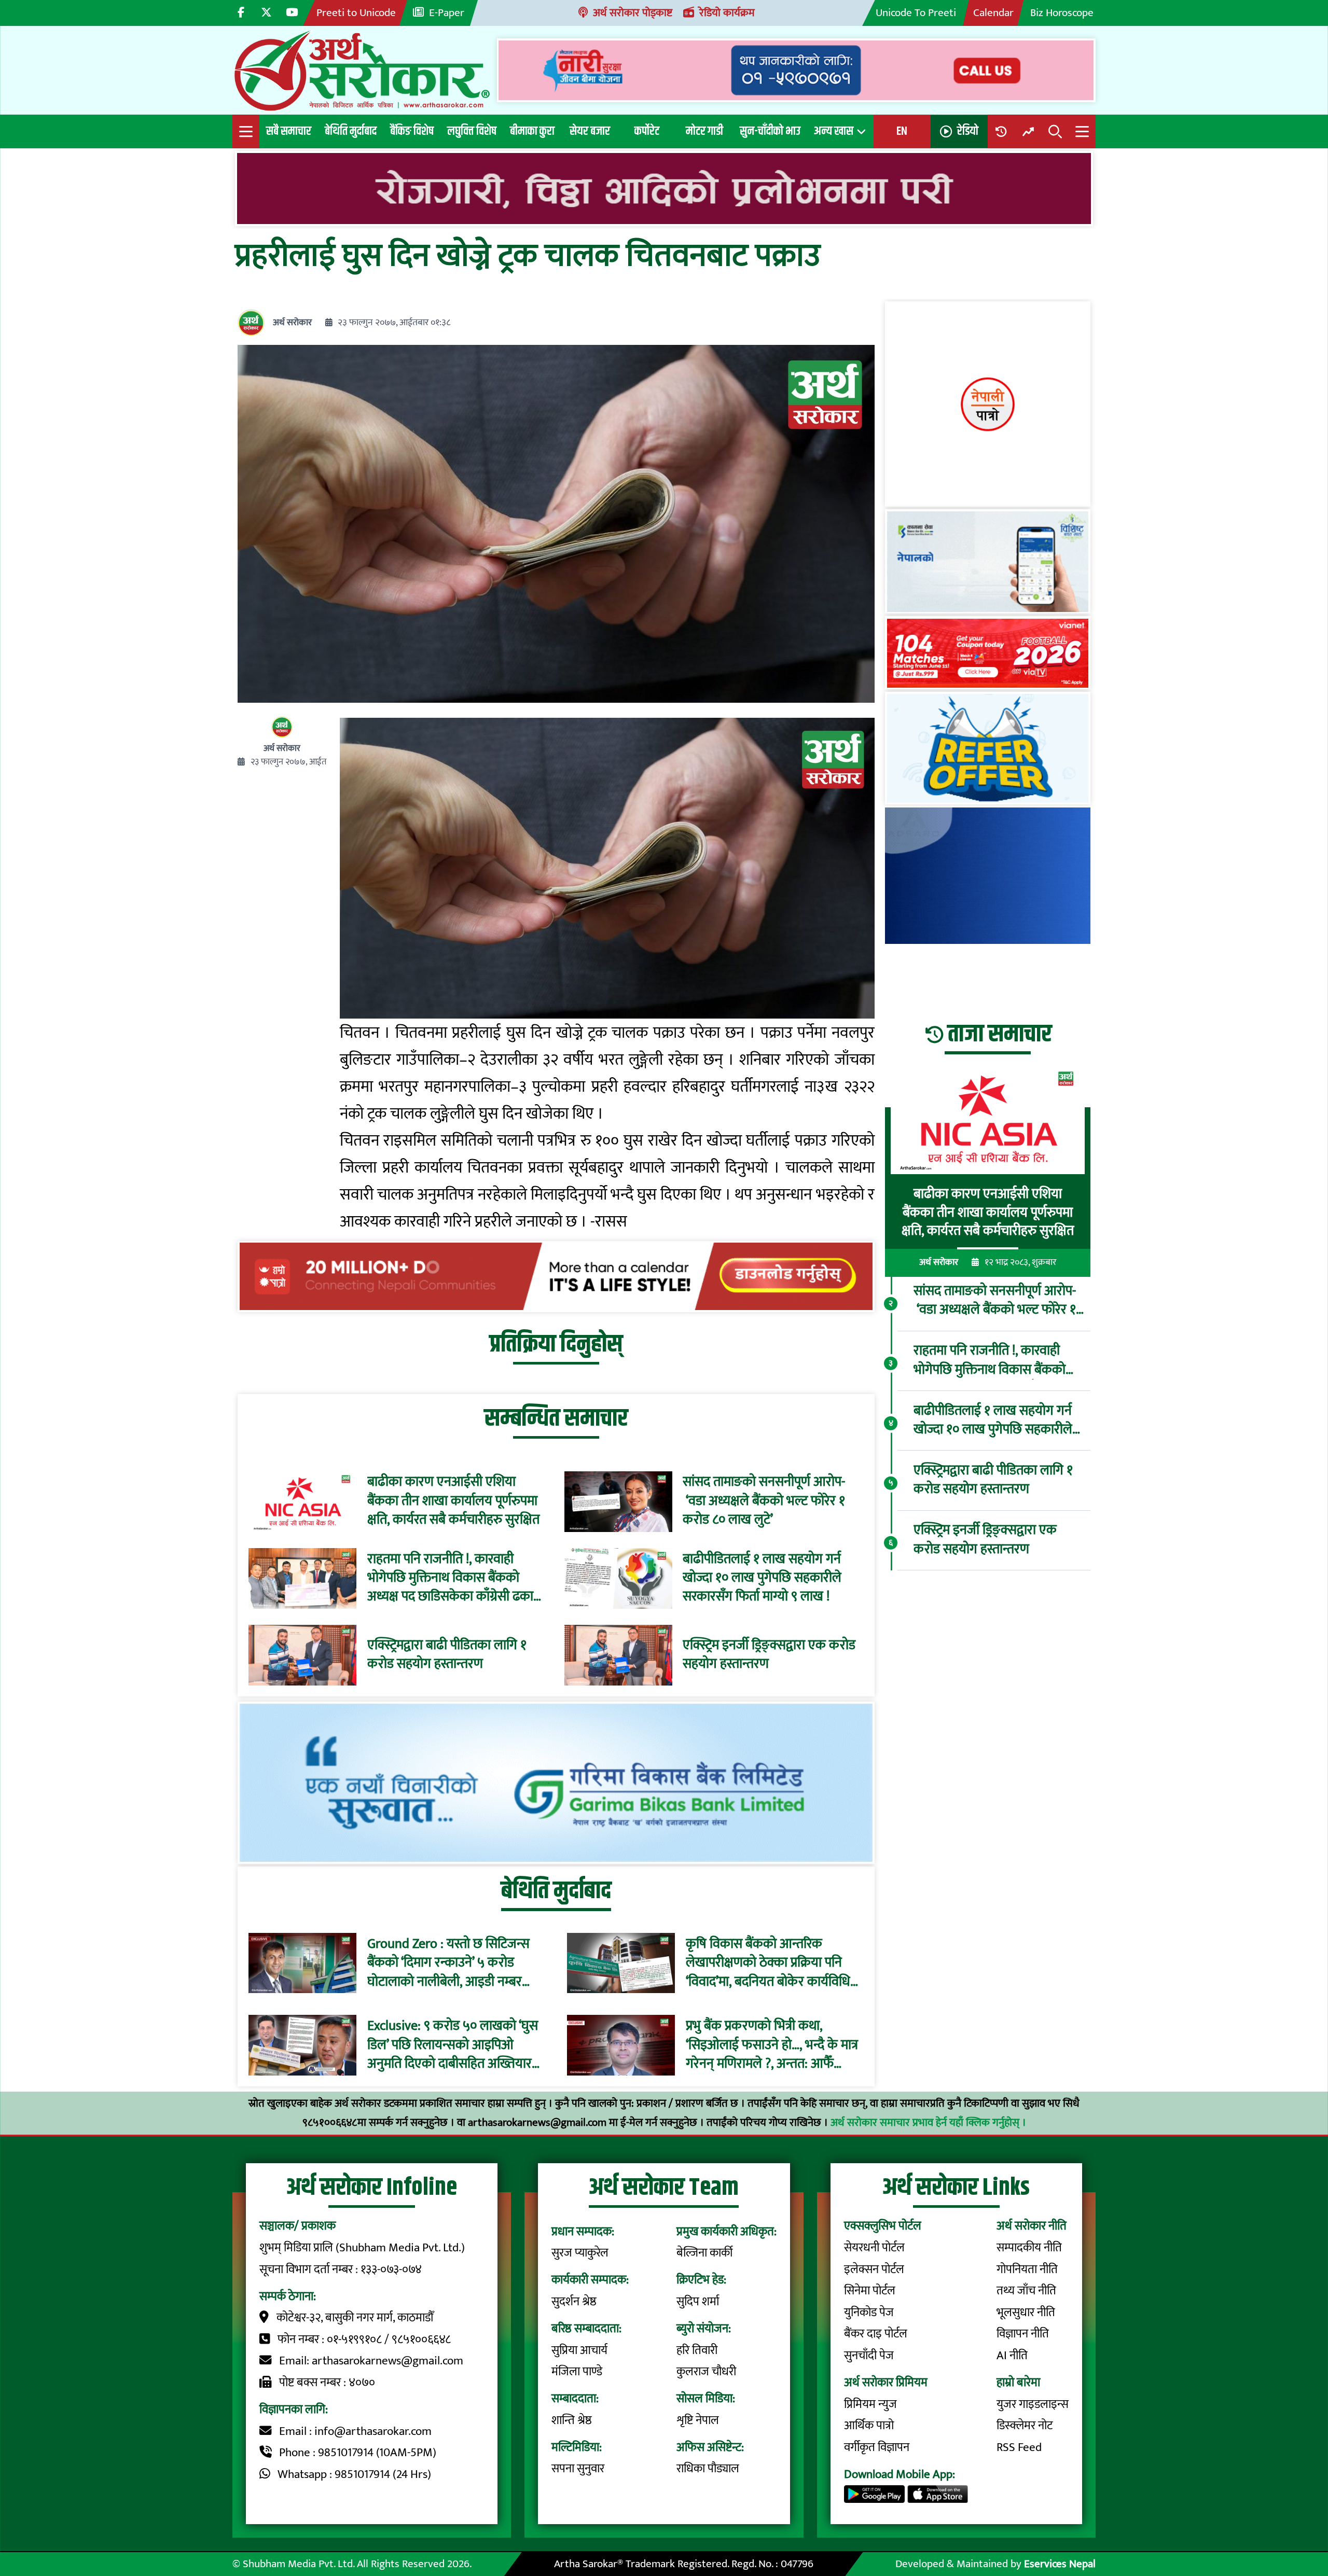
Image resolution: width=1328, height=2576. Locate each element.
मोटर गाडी (704, 131)
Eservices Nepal (1060, 2564)
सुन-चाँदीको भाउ (770, 131)
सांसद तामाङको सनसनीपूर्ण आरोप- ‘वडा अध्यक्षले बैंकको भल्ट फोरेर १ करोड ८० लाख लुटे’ (764, 1501)
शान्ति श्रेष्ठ (572, 2420)
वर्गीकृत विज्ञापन (877, 2447)
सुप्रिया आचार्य (579, 2350)
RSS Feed (1019, 2447)
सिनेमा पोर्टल (870, 2291)
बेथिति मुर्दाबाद (351, 131)
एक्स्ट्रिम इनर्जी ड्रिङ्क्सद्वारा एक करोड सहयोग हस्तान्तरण (769, 1655)
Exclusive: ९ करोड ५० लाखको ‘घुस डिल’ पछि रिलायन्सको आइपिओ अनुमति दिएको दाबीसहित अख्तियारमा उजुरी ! (455, 2045)
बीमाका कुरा (532, 131)
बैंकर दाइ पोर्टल (876, 2334)
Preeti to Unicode (356, 13)
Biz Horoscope (1062, 13)
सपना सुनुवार (578, 2469)
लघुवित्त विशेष (472, 131)
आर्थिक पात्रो (869, 2426)
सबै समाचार (289, 131)
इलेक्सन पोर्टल (874, 2269)
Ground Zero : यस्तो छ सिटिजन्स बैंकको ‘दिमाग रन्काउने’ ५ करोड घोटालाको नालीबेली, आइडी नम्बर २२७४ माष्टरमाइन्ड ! (448, 1963)
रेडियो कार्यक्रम (727, 13)
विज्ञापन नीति (1023, 2334)
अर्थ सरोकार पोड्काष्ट (633, 13)
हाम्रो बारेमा (1018, 2383)
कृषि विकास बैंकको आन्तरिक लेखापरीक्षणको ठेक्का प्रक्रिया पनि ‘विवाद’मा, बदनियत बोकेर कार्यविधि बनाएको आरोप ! (768, 1963)
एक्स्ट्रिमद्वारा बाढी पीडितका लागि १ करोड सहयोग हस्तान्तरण (447, 1655)
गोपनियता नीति (1027, 2269)
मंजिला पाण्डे (577, 2372)
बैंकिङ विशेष (412, 131)
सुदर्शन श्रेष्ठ (574, 2302)
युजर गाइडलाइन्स (1033, 2404)
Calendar (993, 13)
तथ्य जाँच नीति (1026, 2291)
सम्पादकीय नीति (1029, 2248)
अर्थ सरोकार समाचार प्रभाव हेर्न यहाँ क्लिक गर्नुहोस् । (928, 2122)
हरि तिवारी (697, 2350)
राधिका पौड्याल (708, 2469)
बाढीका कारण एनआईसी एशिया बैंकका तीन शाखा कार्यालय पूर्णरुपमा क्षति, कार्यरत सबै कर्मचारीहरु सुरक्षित (453, 1501)
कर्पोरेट (647, 131)
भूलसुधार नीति (1026, 2313)
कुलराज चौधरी (706, 2372)
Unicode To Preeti (916, 13)
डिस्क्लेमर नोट (1025, 2426)
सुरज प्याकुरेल (580, 2253)
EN (902, 131)
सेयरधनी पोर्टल (874, 2248)
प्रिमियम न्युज (870, 2404)
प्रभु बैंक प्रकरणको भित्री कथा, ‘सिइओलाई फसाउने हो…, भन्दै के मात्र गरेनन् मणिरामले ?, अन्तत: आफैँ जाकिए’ (772, 2045)
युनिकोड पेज (869, 2313)
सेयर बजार (590, 131)
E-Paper (447, 13)
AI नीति (1012, 2356)
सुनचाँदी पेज (869, 2356)
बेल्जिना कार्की (704, 2253)
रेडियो (968, 131)
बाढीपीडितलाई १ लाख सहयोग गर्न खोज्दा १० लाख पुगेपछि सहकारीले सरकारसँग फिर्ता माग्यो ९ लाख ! (762, 1578)
